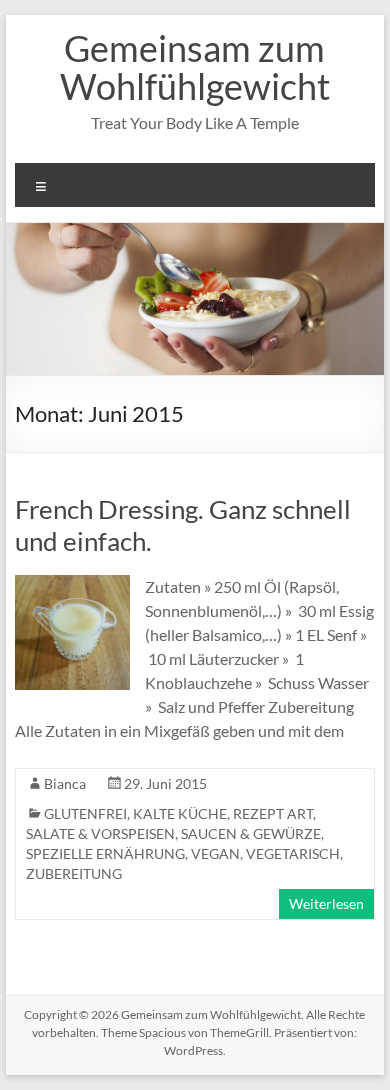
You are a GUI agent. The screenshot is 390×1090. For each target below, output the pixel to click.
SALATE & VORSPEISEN (100, 833)
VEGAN (215, 853)
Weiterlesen (326, 903)
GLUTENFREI (85, 813)
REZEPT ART (273, 813)
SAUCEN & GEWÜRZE (251, 833)
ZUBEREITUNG (74, 873)
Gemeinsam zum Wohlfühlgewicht (195, 67)
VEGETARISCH (293, 853)
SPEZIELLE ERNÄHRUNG (105, 853)
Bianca (65, 783)
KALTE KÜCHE (180, 813)
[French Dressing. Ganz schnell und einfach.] (72, 584)
